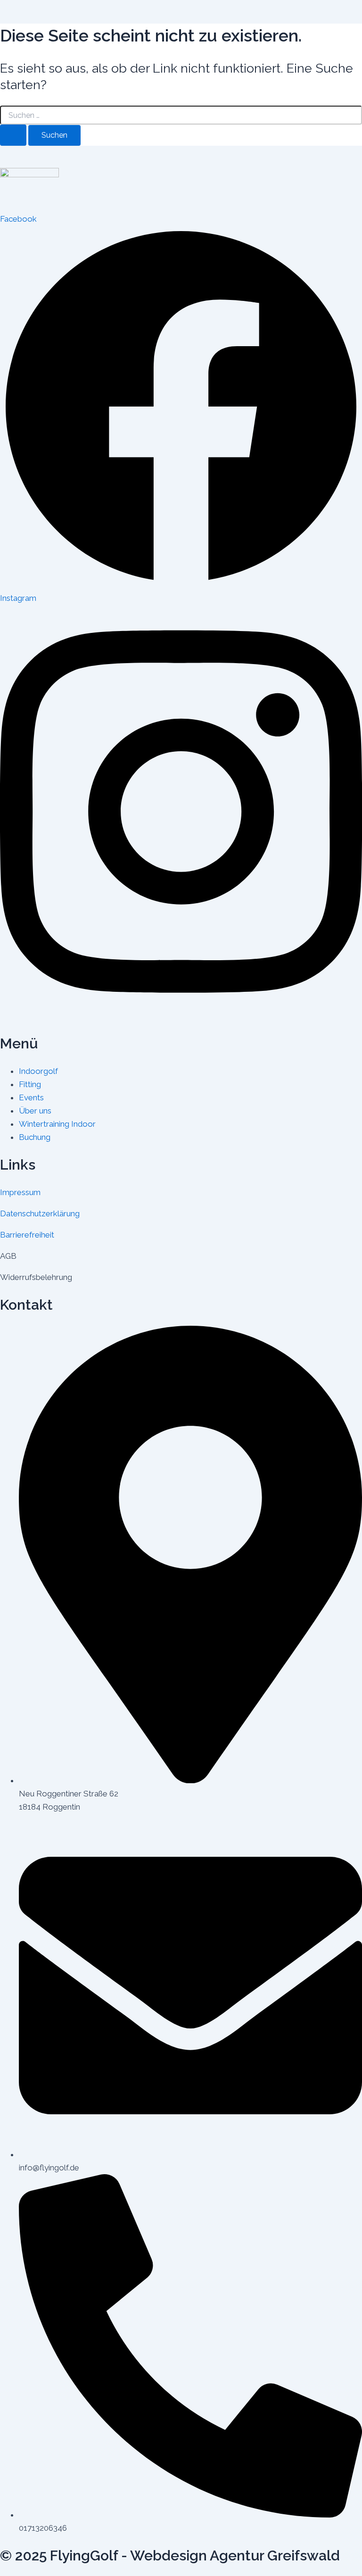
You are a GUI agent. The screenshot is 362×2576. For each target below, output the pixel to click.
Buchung (35, 1137)
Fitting (30, 1084)
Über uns (35, 1111)
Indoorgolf (38, 1071)
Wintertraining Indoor (57, 1124)
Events (31, 1097)
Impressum (20, 1192)
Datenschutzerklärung (40, 1213)
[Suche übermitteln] (13, 135)
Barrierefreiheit (27, 1235)
